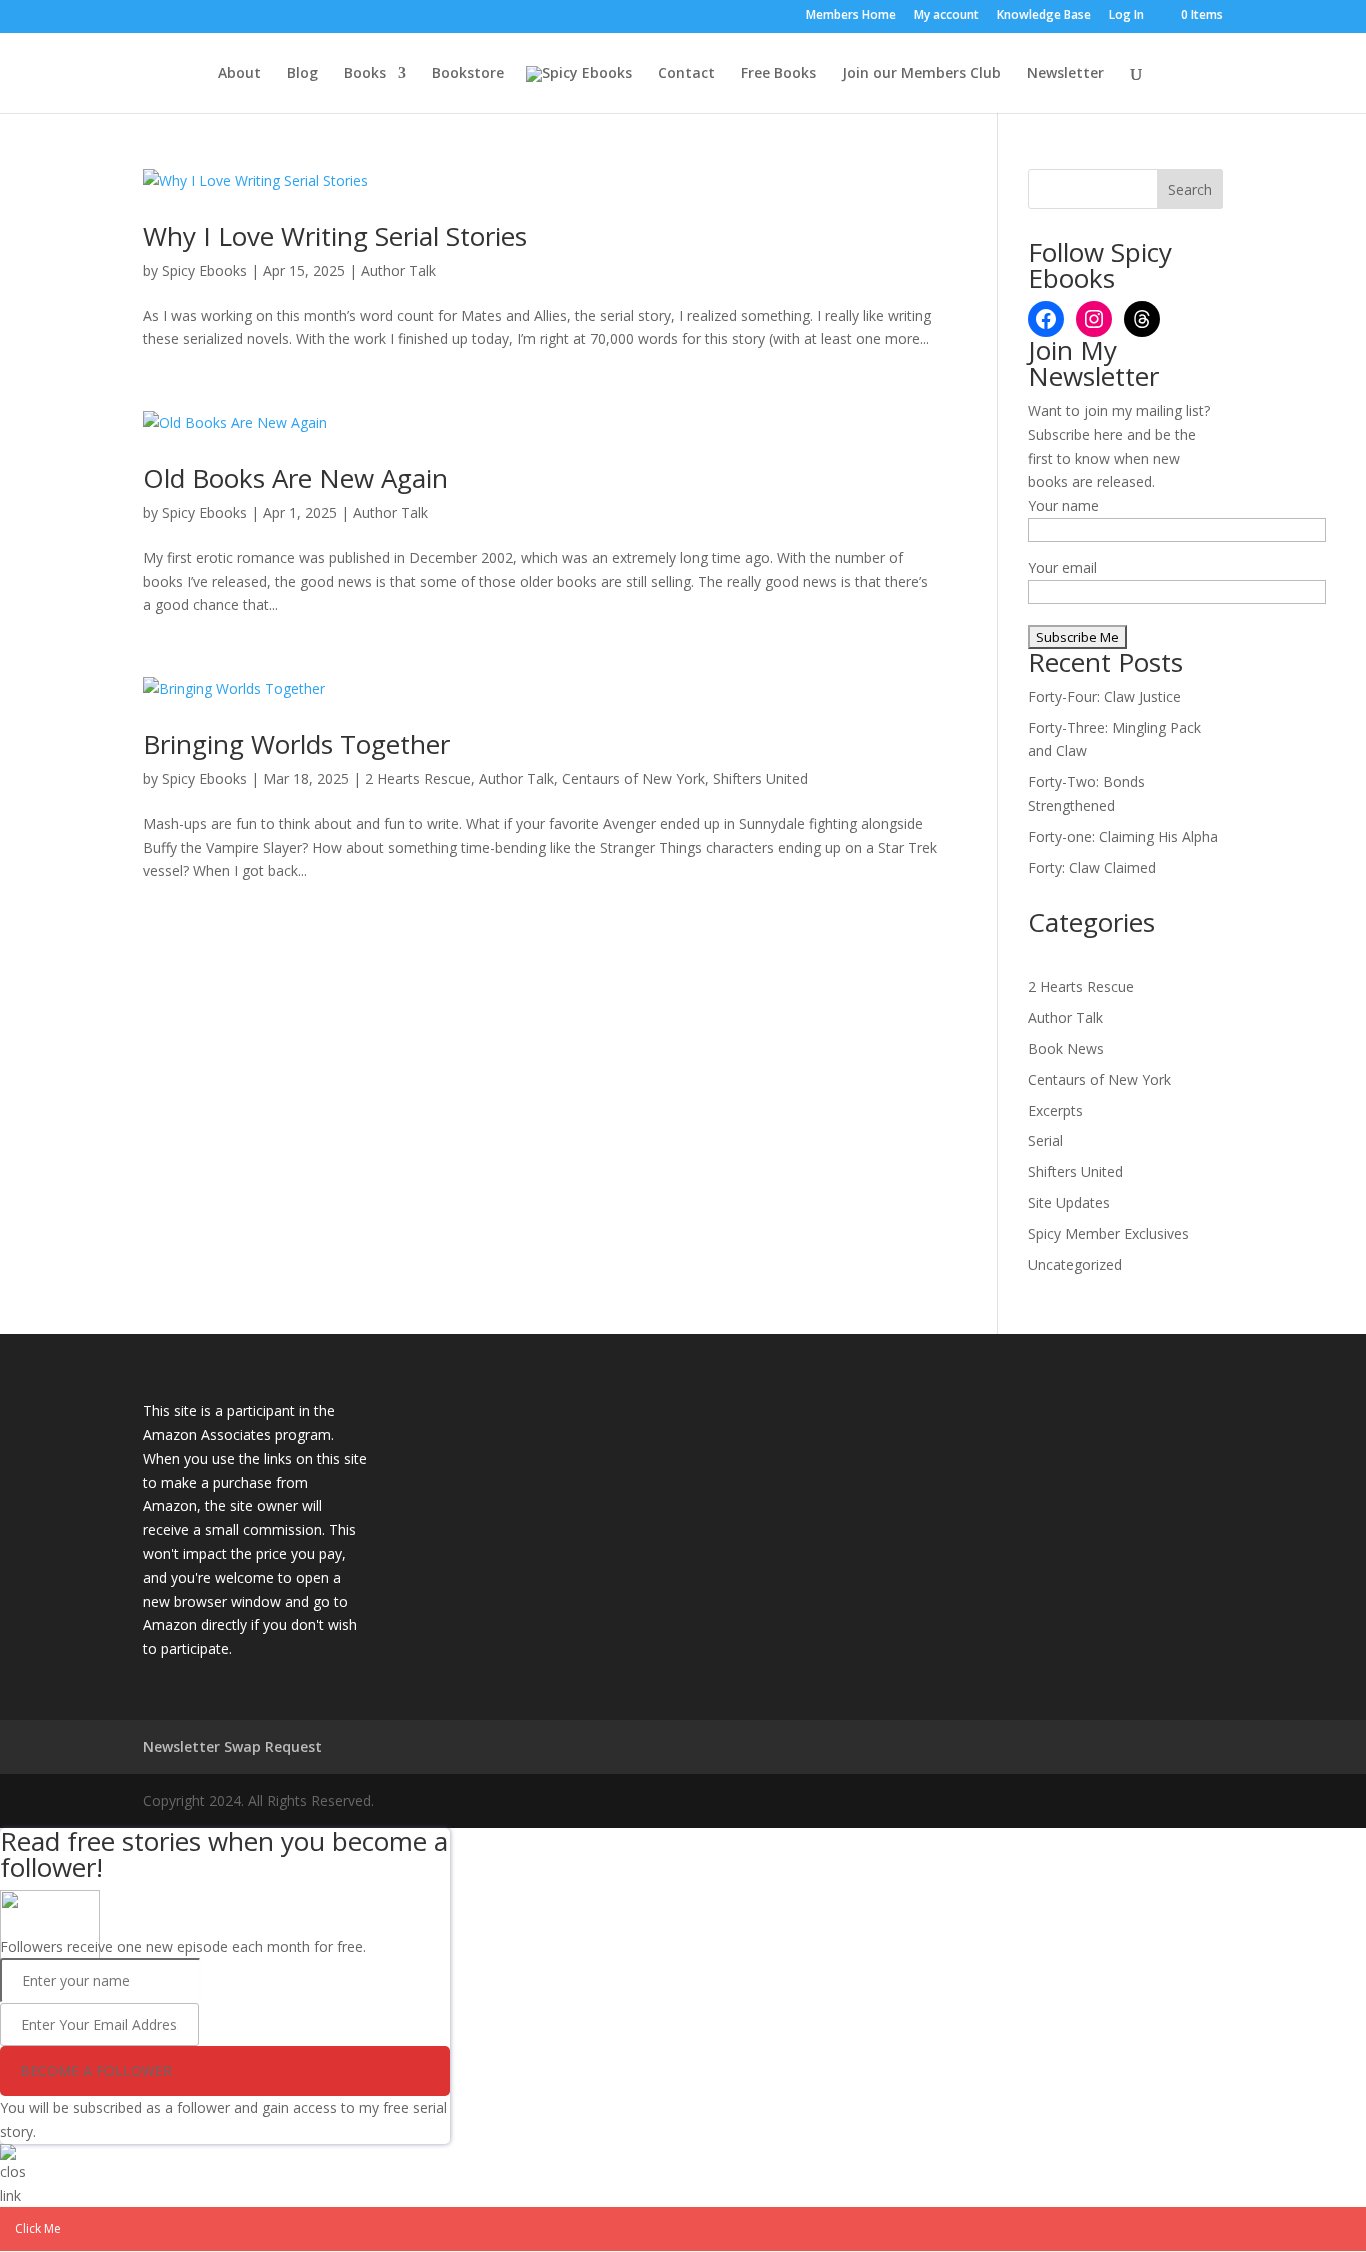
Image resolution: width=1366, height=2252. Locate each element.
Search (1190, 189)
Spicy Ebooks (204, 270)
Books (365, 74)
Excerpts (1055, 1110)
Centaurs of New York (633, 778)
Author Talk (398, 270)
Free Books (778, 74)
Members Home (851, 16)
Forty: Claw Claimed (1092, 867)
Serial (1045, 1140)
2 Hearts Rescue (418, 778)
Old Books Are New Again (295, 478)
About (239, 74)
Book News (1066, 1048)
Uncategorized (1075, 1264)
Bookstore (468, 74)
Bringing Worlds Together (296, 744)
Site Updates (1069, 1202)
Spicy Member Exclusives (1108, 1233)
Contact (686, 74)
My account (946, 16)
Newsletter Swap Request (232, 1746)
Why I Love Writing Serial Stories (335, 236)
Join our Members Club (921, 74)
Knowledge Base (1044, 16)
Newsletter (1065, 74)
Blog (302, 74)
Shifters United (760, 778)
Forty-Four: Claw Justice (1104, 696)
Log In (1126, 16)
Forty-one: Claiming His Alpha (1123, 836)
